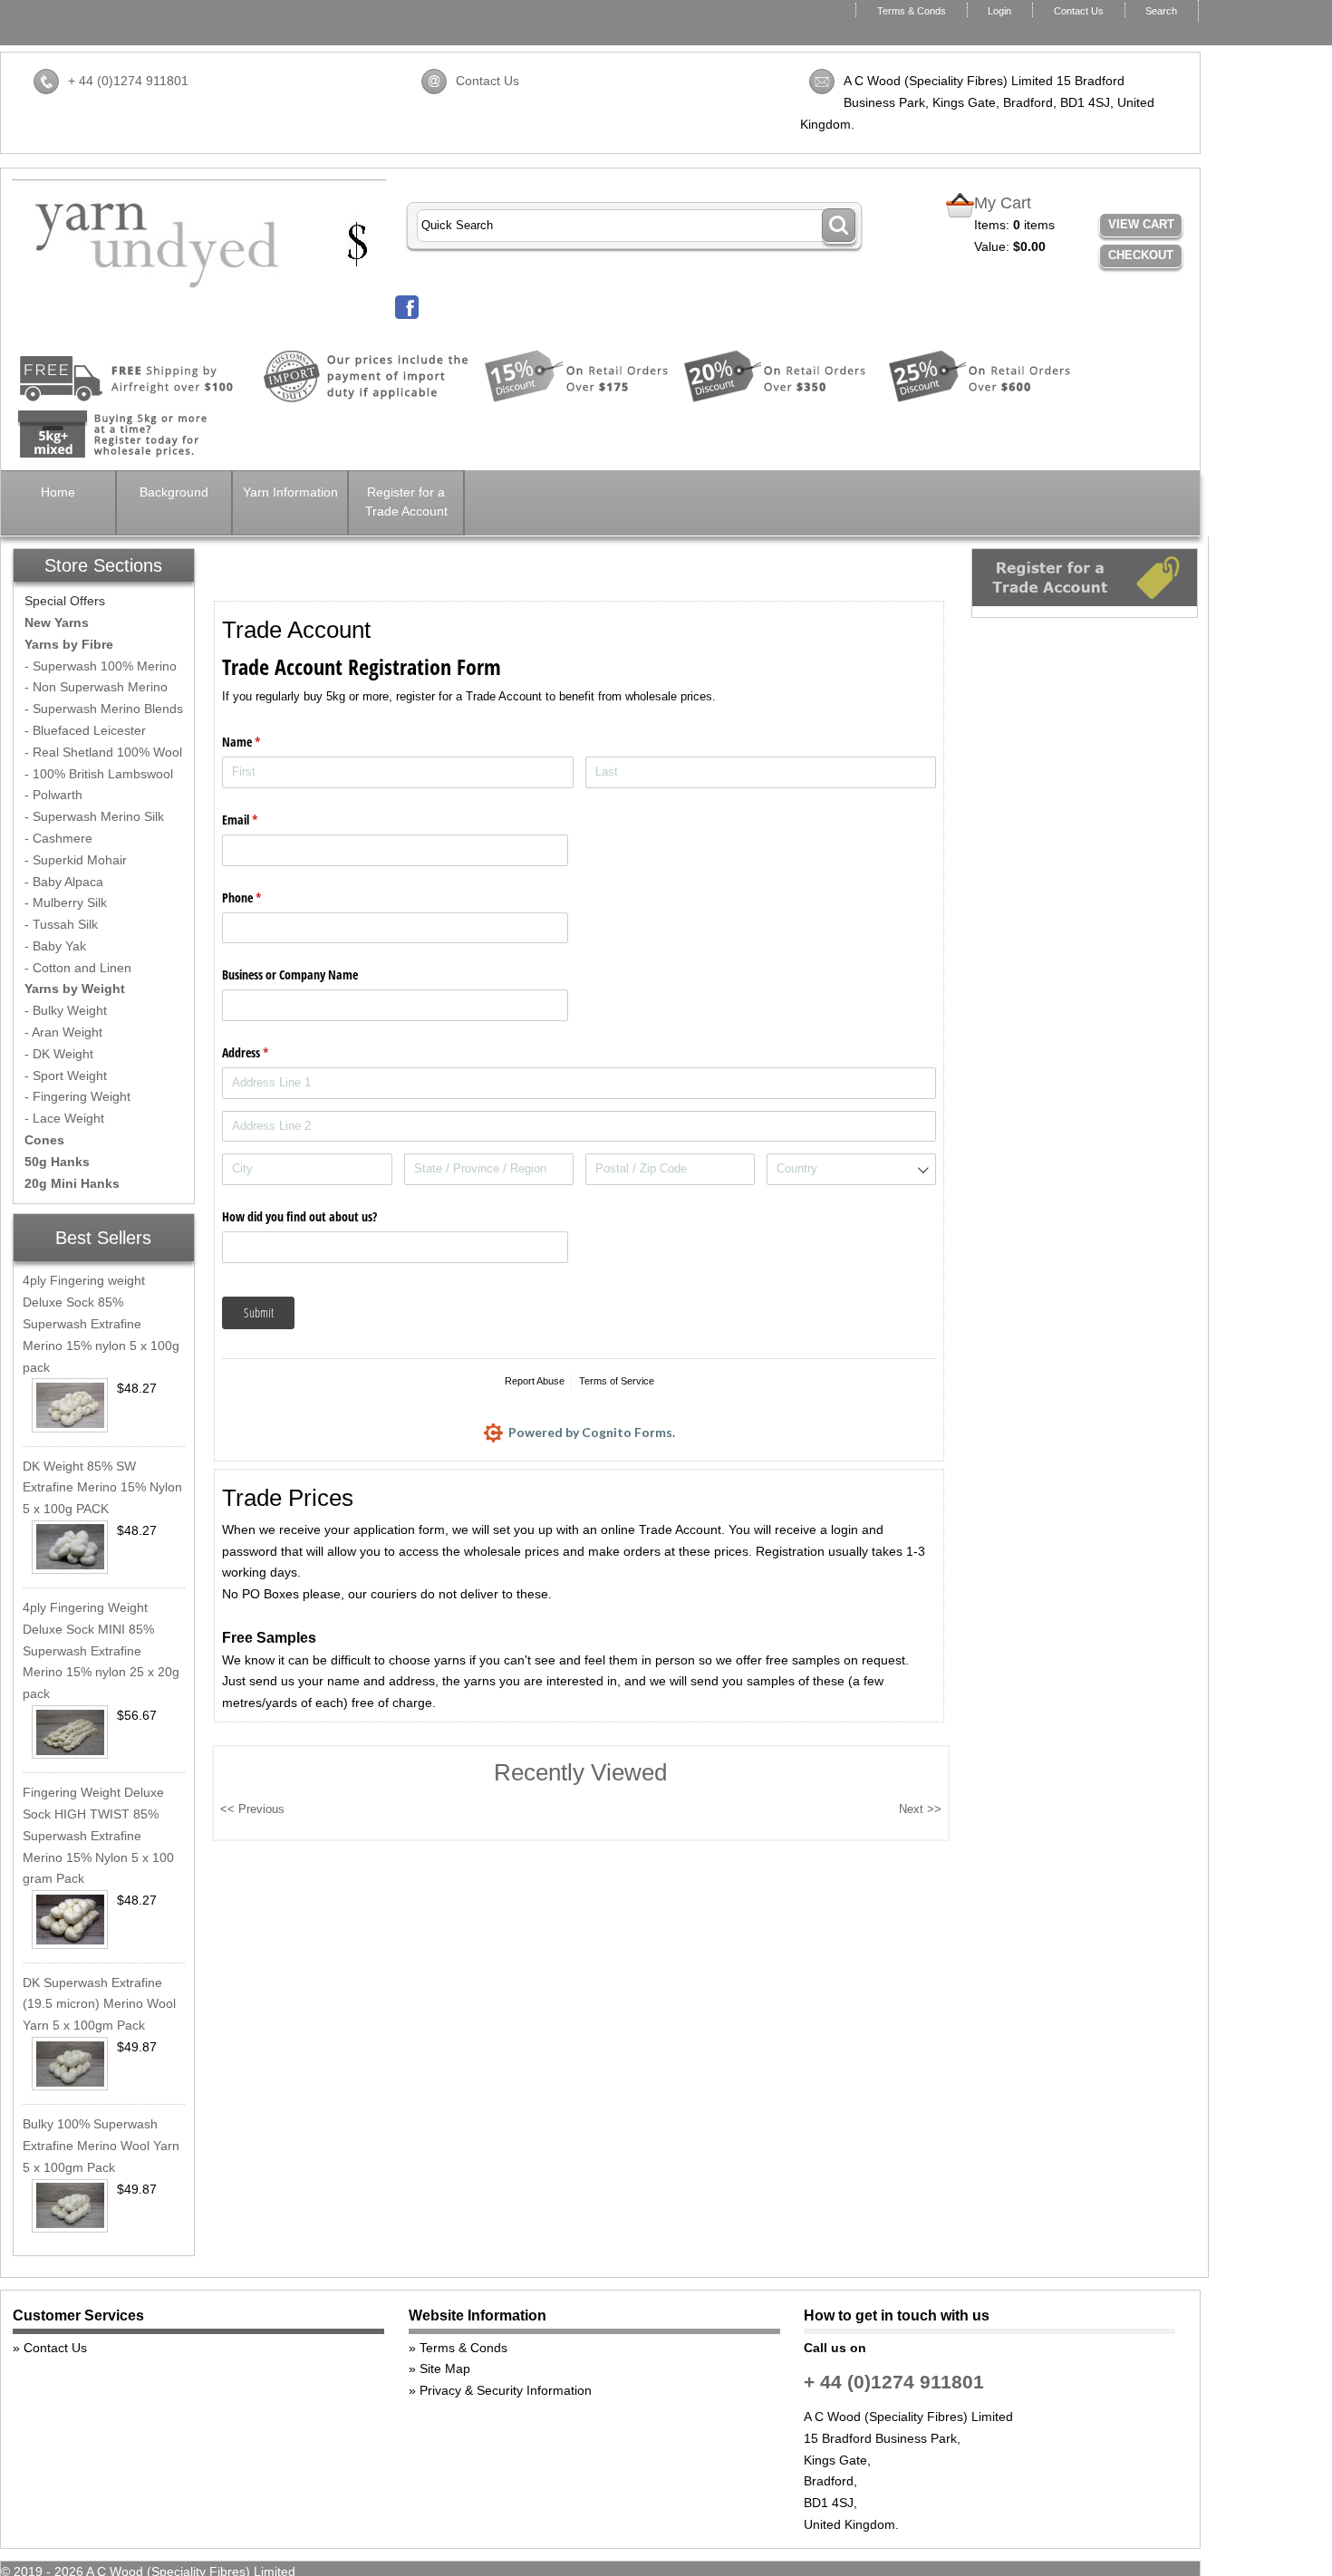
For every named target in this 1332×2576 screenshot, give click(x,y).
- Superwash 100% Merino (101, 666)
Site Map (445, 2369)
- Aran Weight (63, 1032)
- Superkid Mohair (76, 860)
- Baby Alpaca (64, 882)
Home (58, 492)
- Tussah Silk (61, 924)
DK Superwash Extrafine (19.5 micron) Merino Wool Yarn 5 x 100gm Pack (99, 2004)
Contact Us (1079, 11)
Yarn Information (290, 492)
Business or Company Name (290, 974)
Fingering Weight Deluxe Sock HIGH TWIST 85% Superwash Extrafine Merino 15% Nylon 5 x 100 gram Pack (98, 1835)
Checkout (1141, 255)
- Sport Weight (66, 1076)
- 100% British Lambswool (99, 774)
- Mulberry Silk (66, 902)
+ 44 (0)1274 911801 (128, 81)
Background (174, 492)
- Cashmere (58, 838)
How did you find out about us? (299, 1216)
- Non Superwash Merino (96, 687)
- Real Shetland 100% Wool (103, 752)
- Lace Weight (64, 1118)
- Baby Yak (55, 946)
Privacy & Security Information (506, 2390)
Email (261, 820)
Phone (263, 897)
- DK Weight (59, 1054)
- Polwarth (53, 795)
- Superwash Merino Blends (104, 709)
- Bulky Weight (66, 1010)
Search (1161, 11)
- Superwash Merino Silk (94, 816)
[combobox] (852, 1169)
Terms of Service (617, 1381)
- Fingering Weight (77, 1096)
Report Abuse (535, 1381)
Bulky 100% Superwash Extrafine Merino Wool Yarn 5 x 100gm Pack (101, 2146)
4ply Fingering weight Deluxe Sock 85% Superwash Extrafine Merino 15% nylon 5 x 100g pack (101, 1323)
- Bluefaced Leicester (85, 730)
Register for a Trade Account (406, 502)
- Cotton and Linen (78, 968)
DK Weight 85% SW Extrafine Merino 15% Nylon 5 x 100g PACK (102, 1488)
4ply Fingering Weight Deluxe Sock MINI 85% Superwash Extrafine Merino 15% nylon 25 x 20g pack (101, 1650)
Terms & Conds (912, 11)
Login (999, 11)
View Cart (1141, 224)
